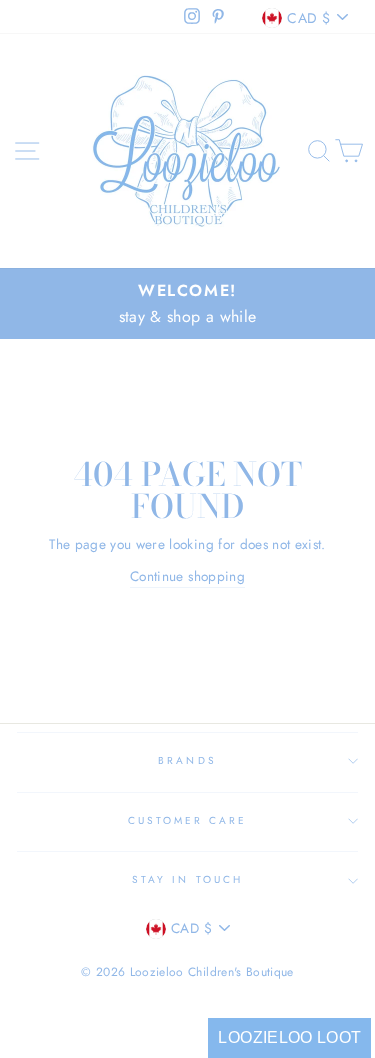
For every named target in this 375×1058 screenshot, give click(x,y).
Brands (187, 760)
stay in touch (187, 879)
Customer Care (188, 820)
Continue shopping (187, 576)
